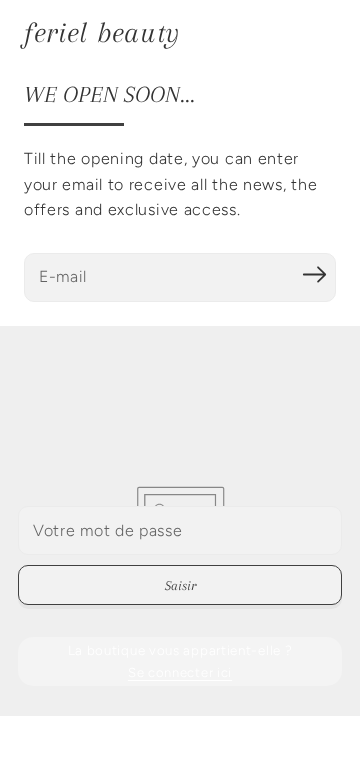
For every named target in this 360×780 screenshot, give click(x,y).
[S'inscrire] (314, 275)
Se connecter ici (180, 672)
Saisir (180, 585)
